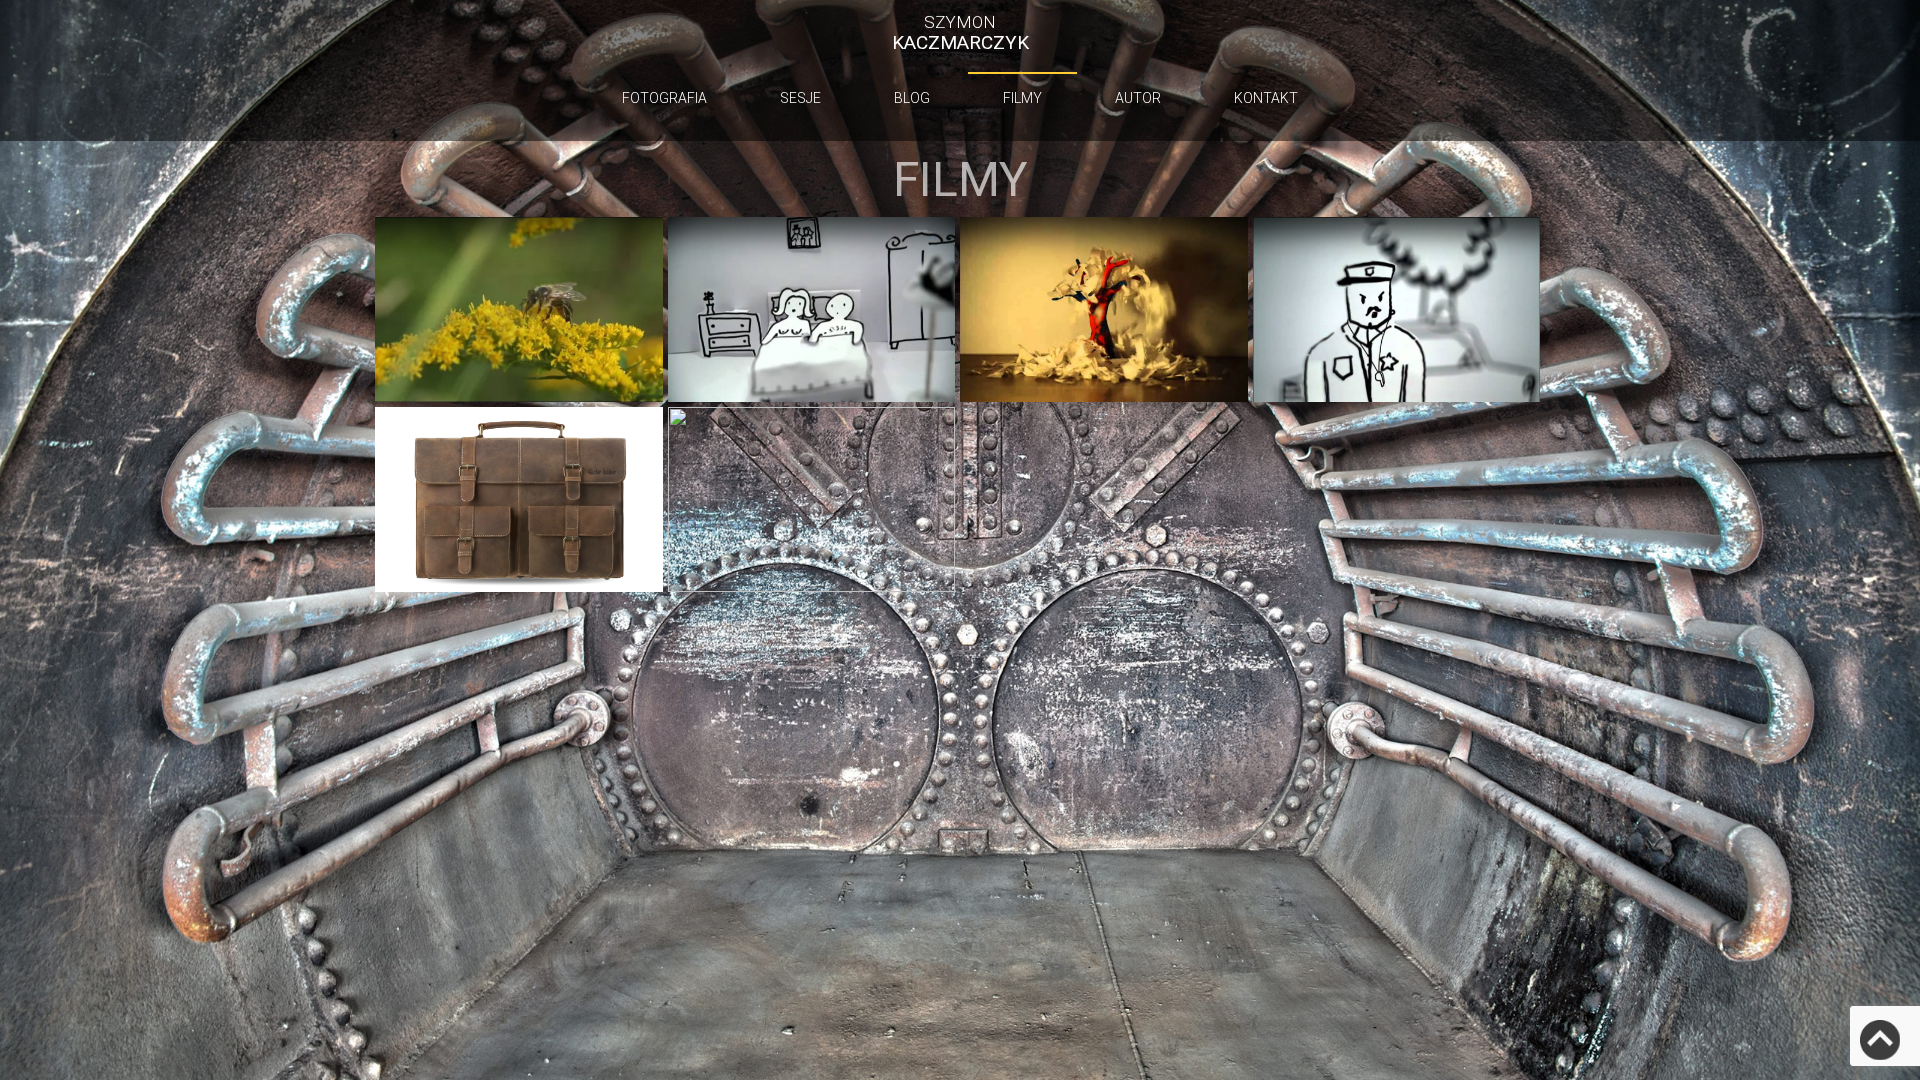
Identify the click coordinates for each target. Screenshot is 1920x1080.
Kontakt (1266, 98)
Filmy (1022, 98)
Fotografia (664, 98)
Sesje (800, 98)
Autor (1138, 98)
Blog (912, 98)
